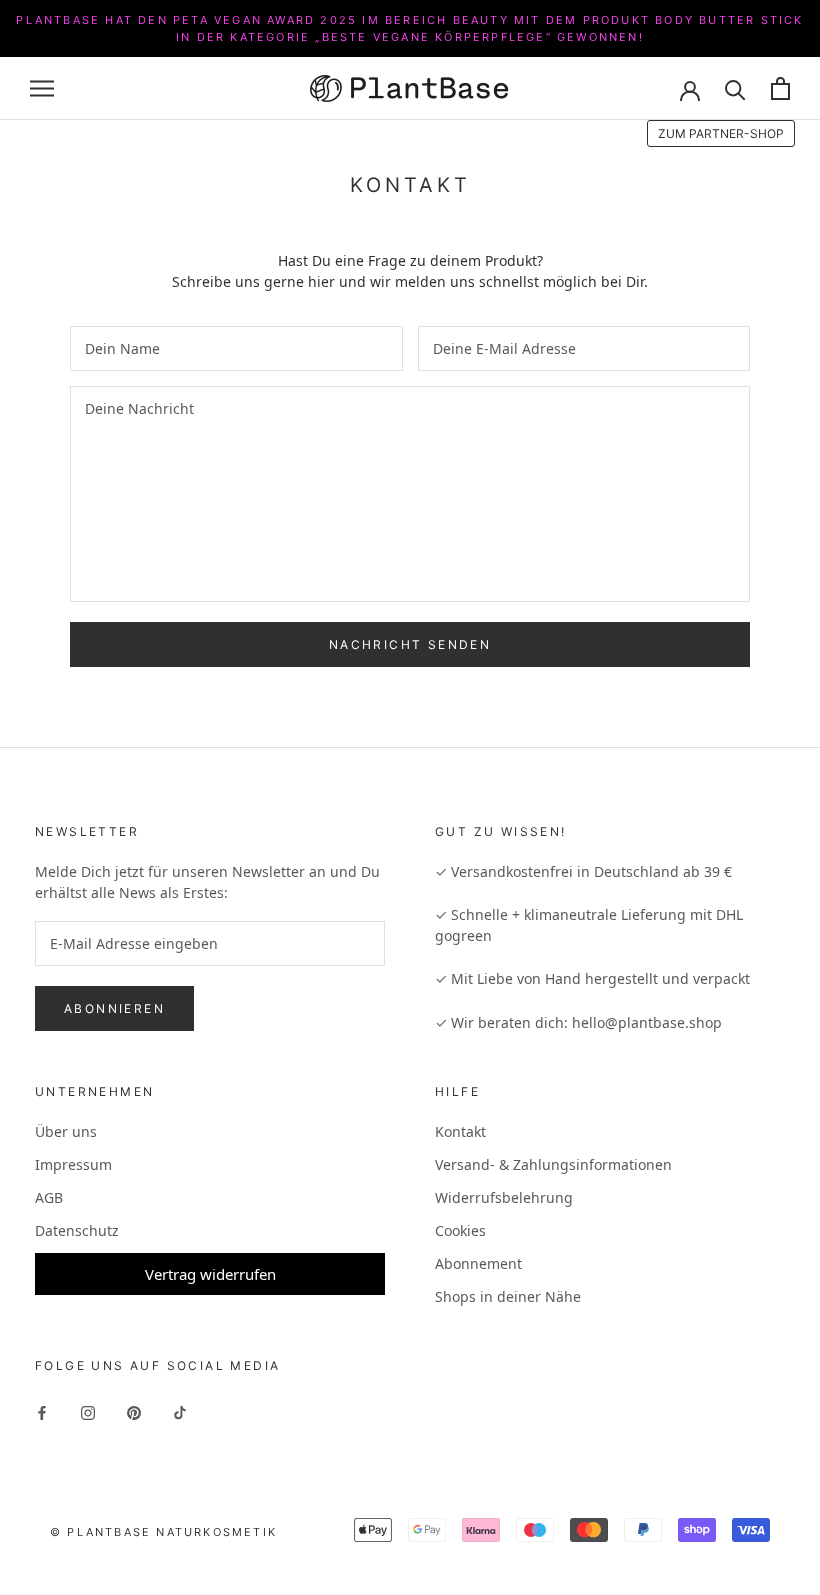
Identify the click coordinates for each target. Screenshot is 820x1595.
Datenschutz (77, 1230)
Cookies (460, 1230)
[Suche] (735, 88)
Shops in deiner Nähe (508, 1296)
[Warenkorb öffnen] (780, 88)
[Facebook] (42, 1411)
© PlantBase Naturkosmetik (163, 1532)
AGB (49, 1197)
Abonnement (478, 1263)
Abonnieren (114, 1008)
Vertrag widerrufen (210, 1274)
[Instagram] (88, 1411)
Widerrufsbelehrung (504, 1197)
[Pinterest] (134, 1411)
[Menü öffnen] (42, 88)
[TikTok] (180, 1411)
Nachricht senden (410, 644)
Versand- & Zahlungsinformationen (553, 1164)
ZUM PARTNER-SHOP (721, 133)
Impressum (73, 1164)
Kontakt (460, 1131)
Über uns (66, 1131)
